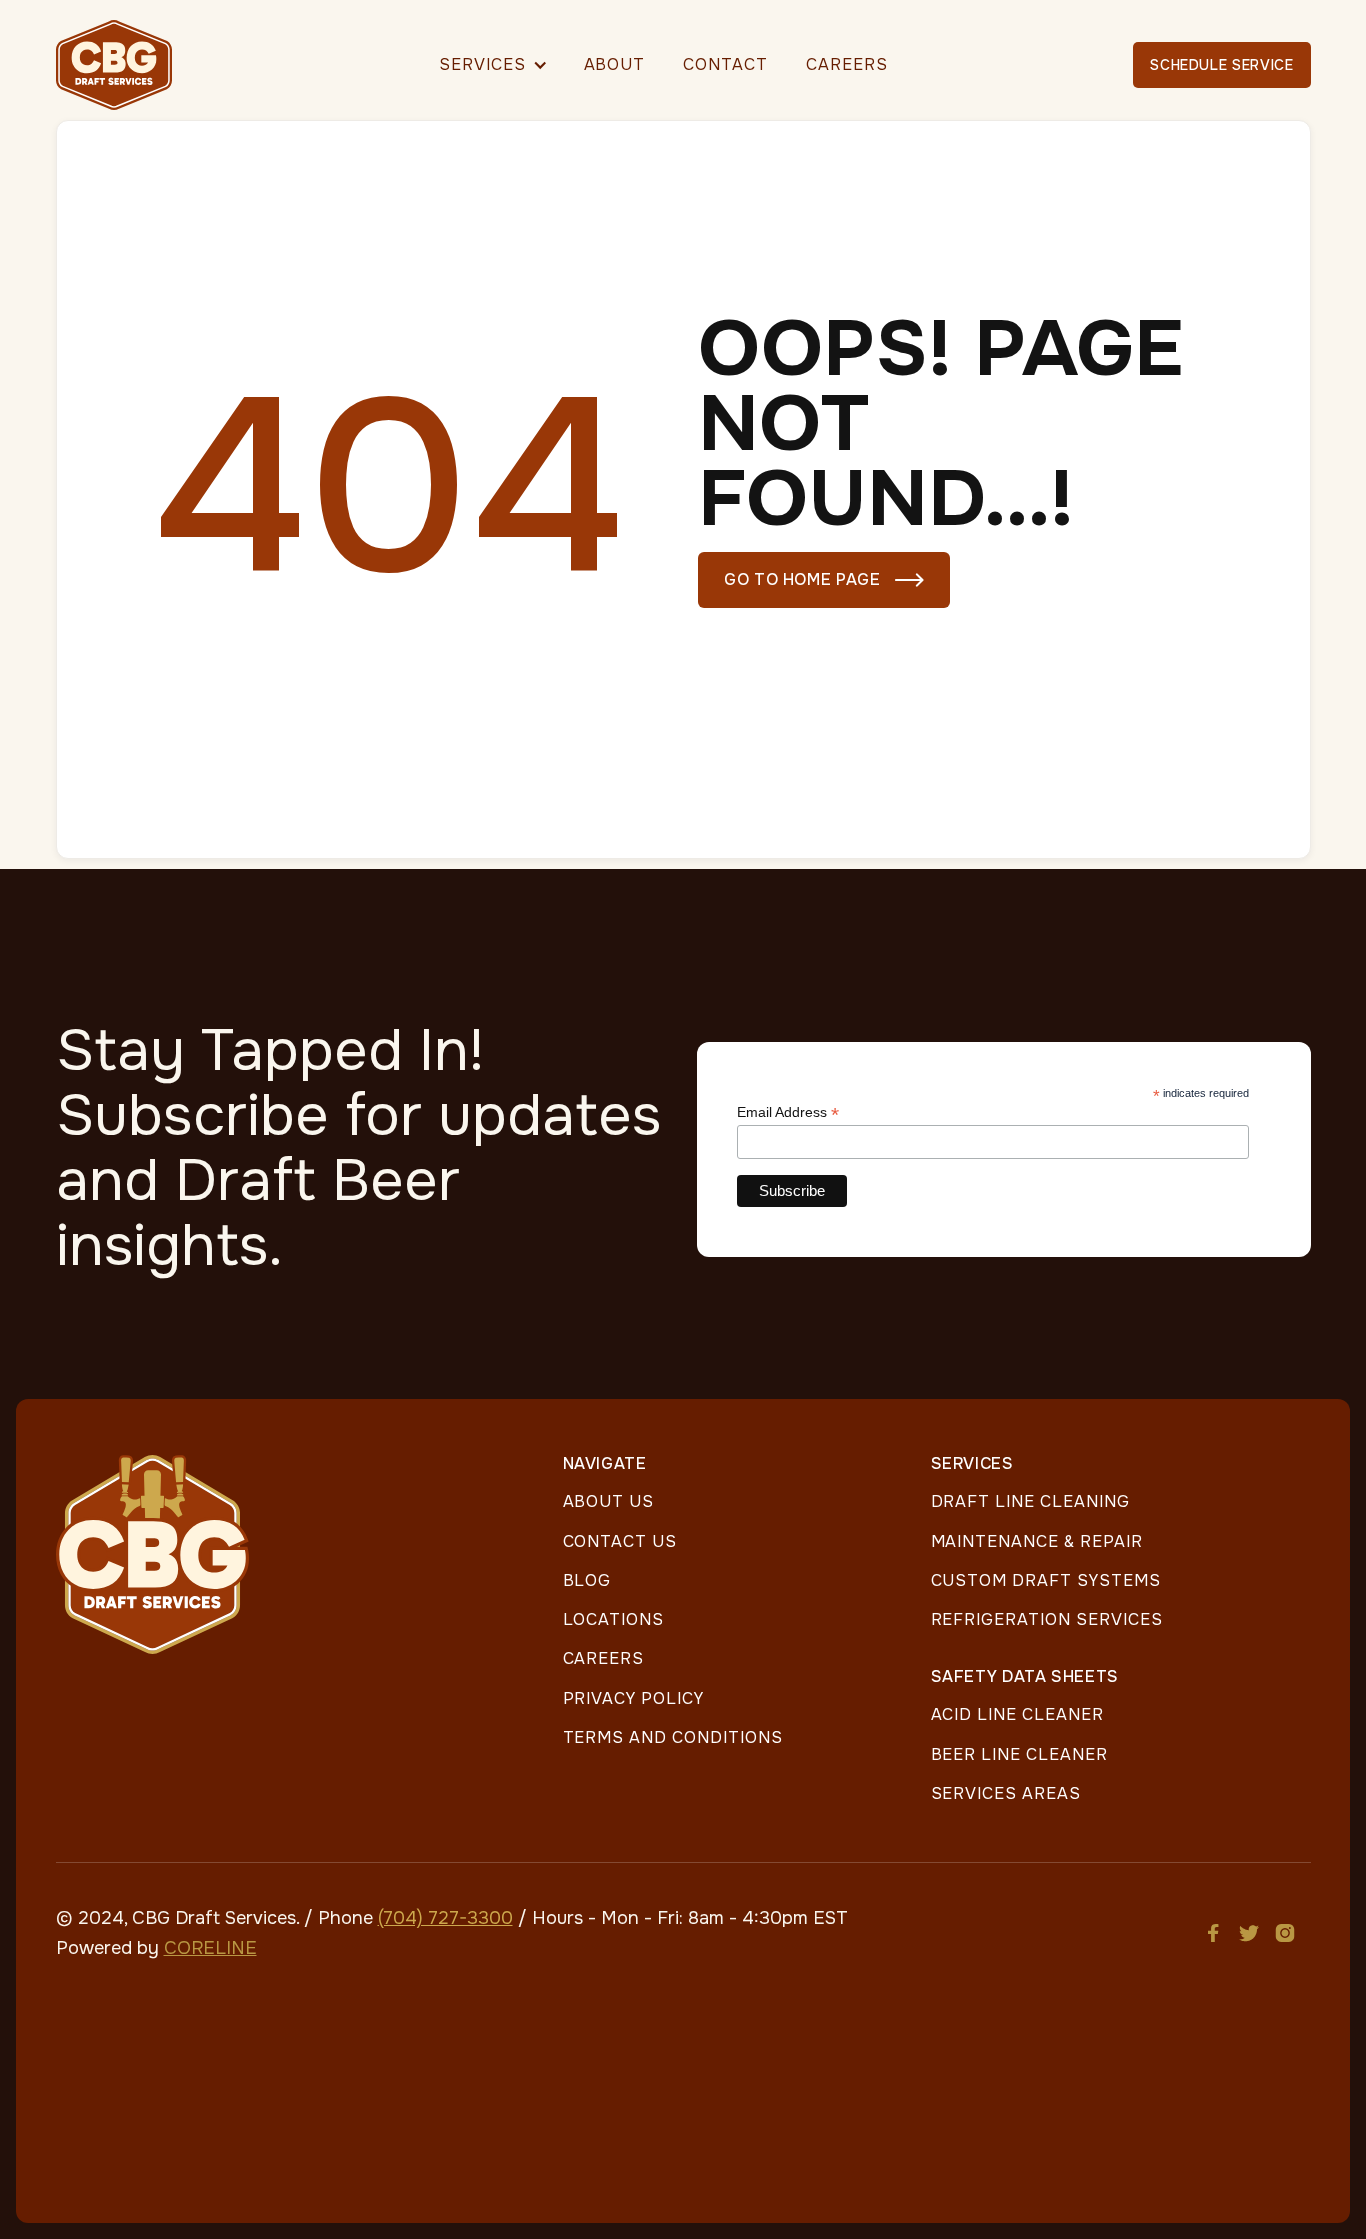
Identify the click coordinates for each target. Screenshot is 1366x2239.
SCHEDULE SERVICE (1221, 65)
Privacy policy (633, 1698)
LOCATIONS (614, 1619)
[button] (492, 65)
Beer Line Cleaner (1019, 1754)
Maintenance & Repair (1037, 1541)
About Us (609, 1501)
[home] (124, 65)
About (615, 65)
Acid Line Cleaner (1017, 1714)
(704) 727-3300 (445, 1918)
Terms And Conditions (673, 1737)
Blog (587, 1580)
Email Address (788, 1112)
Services (482, 64)
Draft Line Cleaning (1030, 1501)
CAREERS (847, 65)
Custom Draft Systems (1046, 1580)
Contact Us (620, 1541)
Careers (604, 1658)
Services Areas (1006, 1793)
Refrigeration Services (1047, 1619)
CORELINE (210, 1948)
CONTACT (725, 65)
